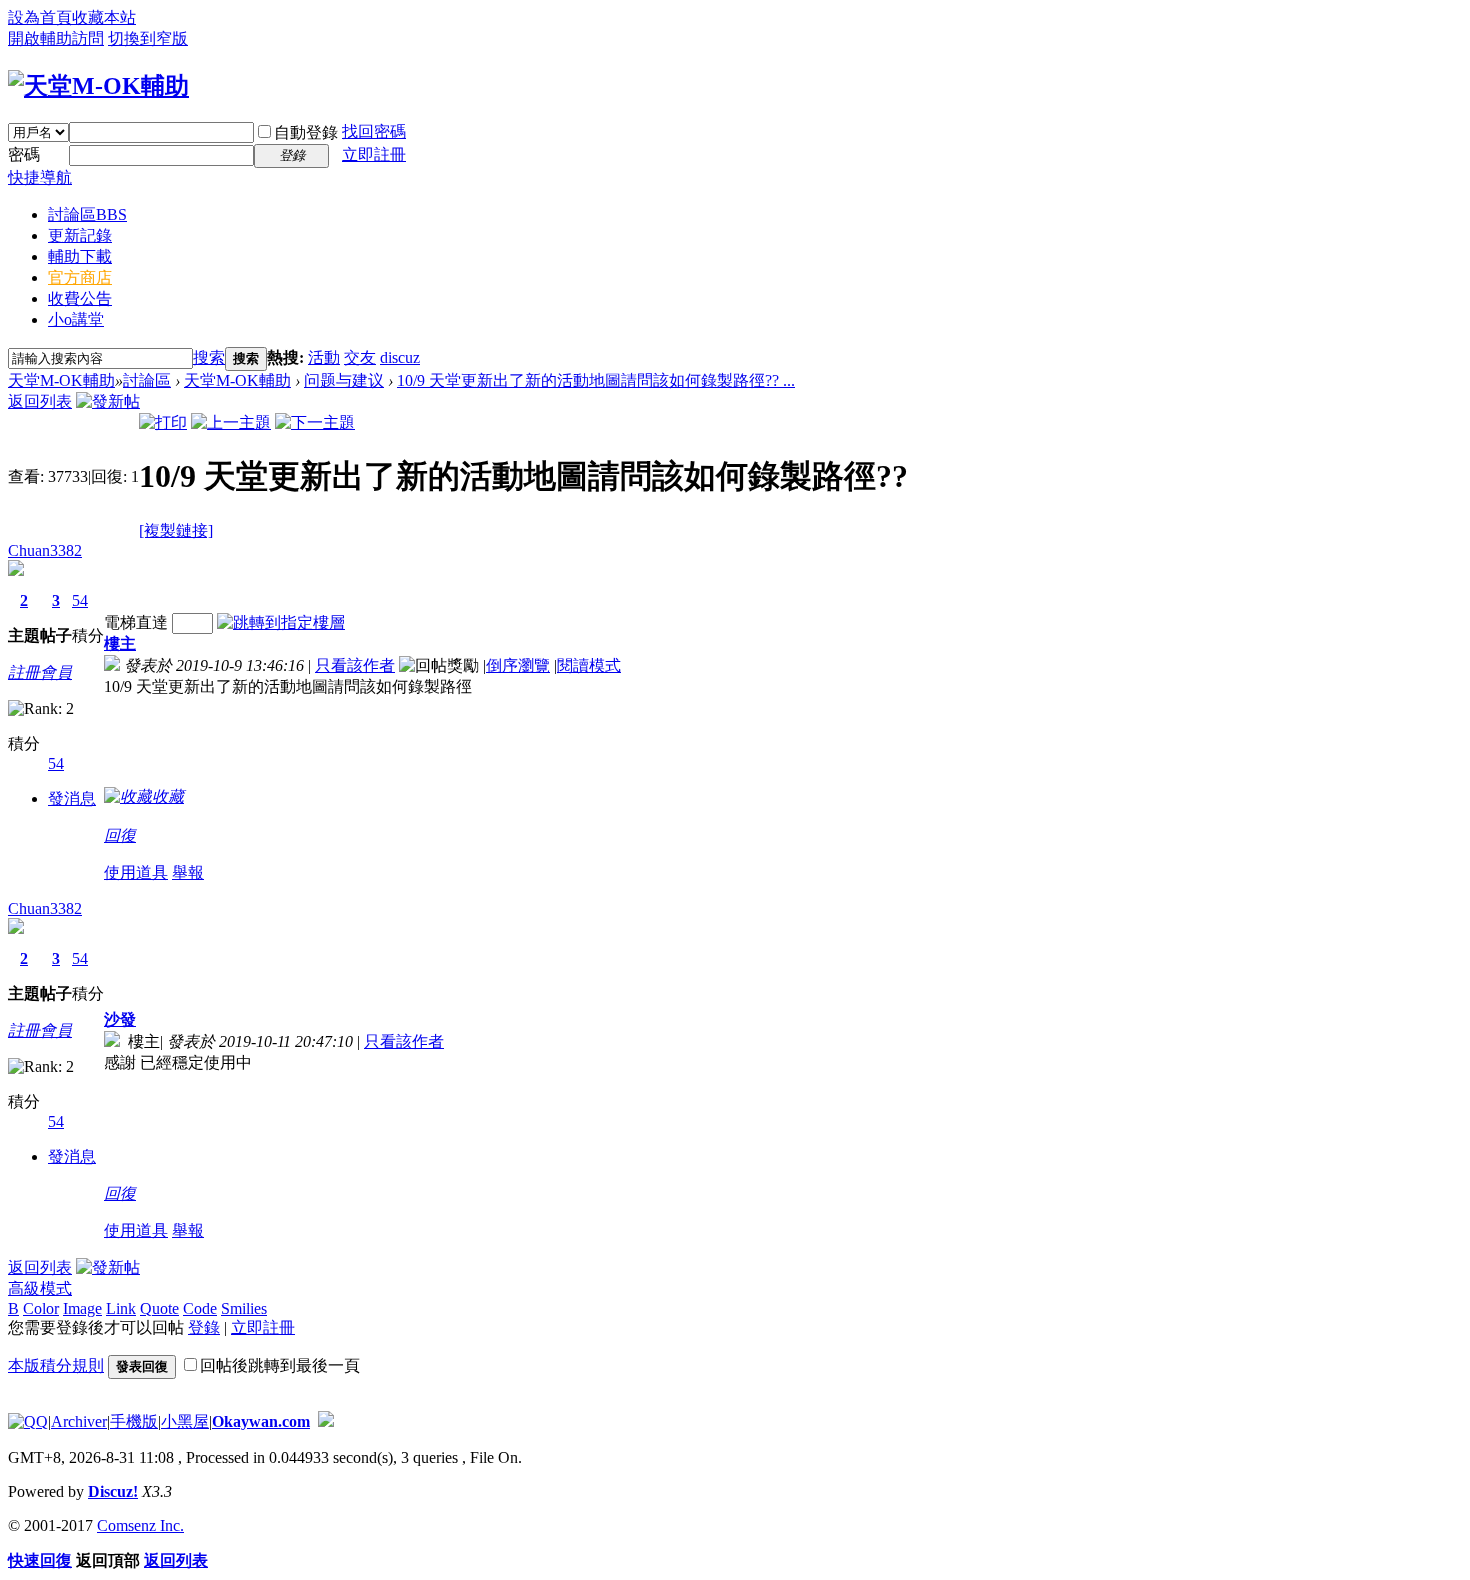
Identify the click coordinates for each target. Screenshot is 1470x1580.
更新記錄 (80, 235)
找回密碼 (374, 131)
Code (200, 1308)
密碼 (24, 154)
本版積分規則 (56, 1365)
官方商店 (80, 277)
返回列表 (40, 401)
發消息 (72, 798)
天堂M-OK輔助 (61, 380)
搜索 (209, 357)
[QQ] (28, 1421)
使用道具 (136, 872)
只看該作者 (355, 665)
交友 (360, 357)
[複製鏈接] (176, 530)
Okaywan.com (261, 1421)
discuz (400, 357)
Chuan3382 (45, 550)
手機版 (134, 1421)
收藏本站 (104, 17)
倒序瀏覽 (518, 665)
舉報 (188, 872)
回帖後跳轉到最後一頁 (280, 1365)
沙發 (120, 1019)
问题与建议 (344, 380)
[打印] (163, 422)
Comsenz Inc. (140, 1525)
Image (82, 1308)
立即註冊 (374, 154)
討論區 (87, 214)
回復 (120, 835)
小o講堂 (76, 319)
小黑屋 (185, 1421)
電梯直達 (136, 622)
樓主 (120, 643)
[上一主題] (231, 422)
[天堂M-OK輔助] (98, 86)
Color (41, 1308)
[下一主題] (315, 422)
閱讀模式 (589, 665)
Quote (159, 1308)
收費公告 (80, 298)
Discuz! (113, 1491)
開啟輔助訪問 (56, 38)
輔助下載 (80, 256)
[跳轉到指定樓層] (281, 622)
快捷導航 (40, 177)
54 (80, 600)
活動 (324, 357)
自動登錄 (306, 132)
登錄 (204, 1327)
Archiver (79, 1421)
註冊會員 (40, 672)
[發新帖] (108, 401)
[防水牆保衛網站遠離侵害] (326, 1421)
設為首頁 (40, 17)
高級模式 (40, 1288)
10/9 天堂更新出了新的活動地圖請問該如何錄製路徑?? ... (596, 380)
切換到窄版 (148, 38)
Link (121, 1308)
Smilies (244, 1308)
